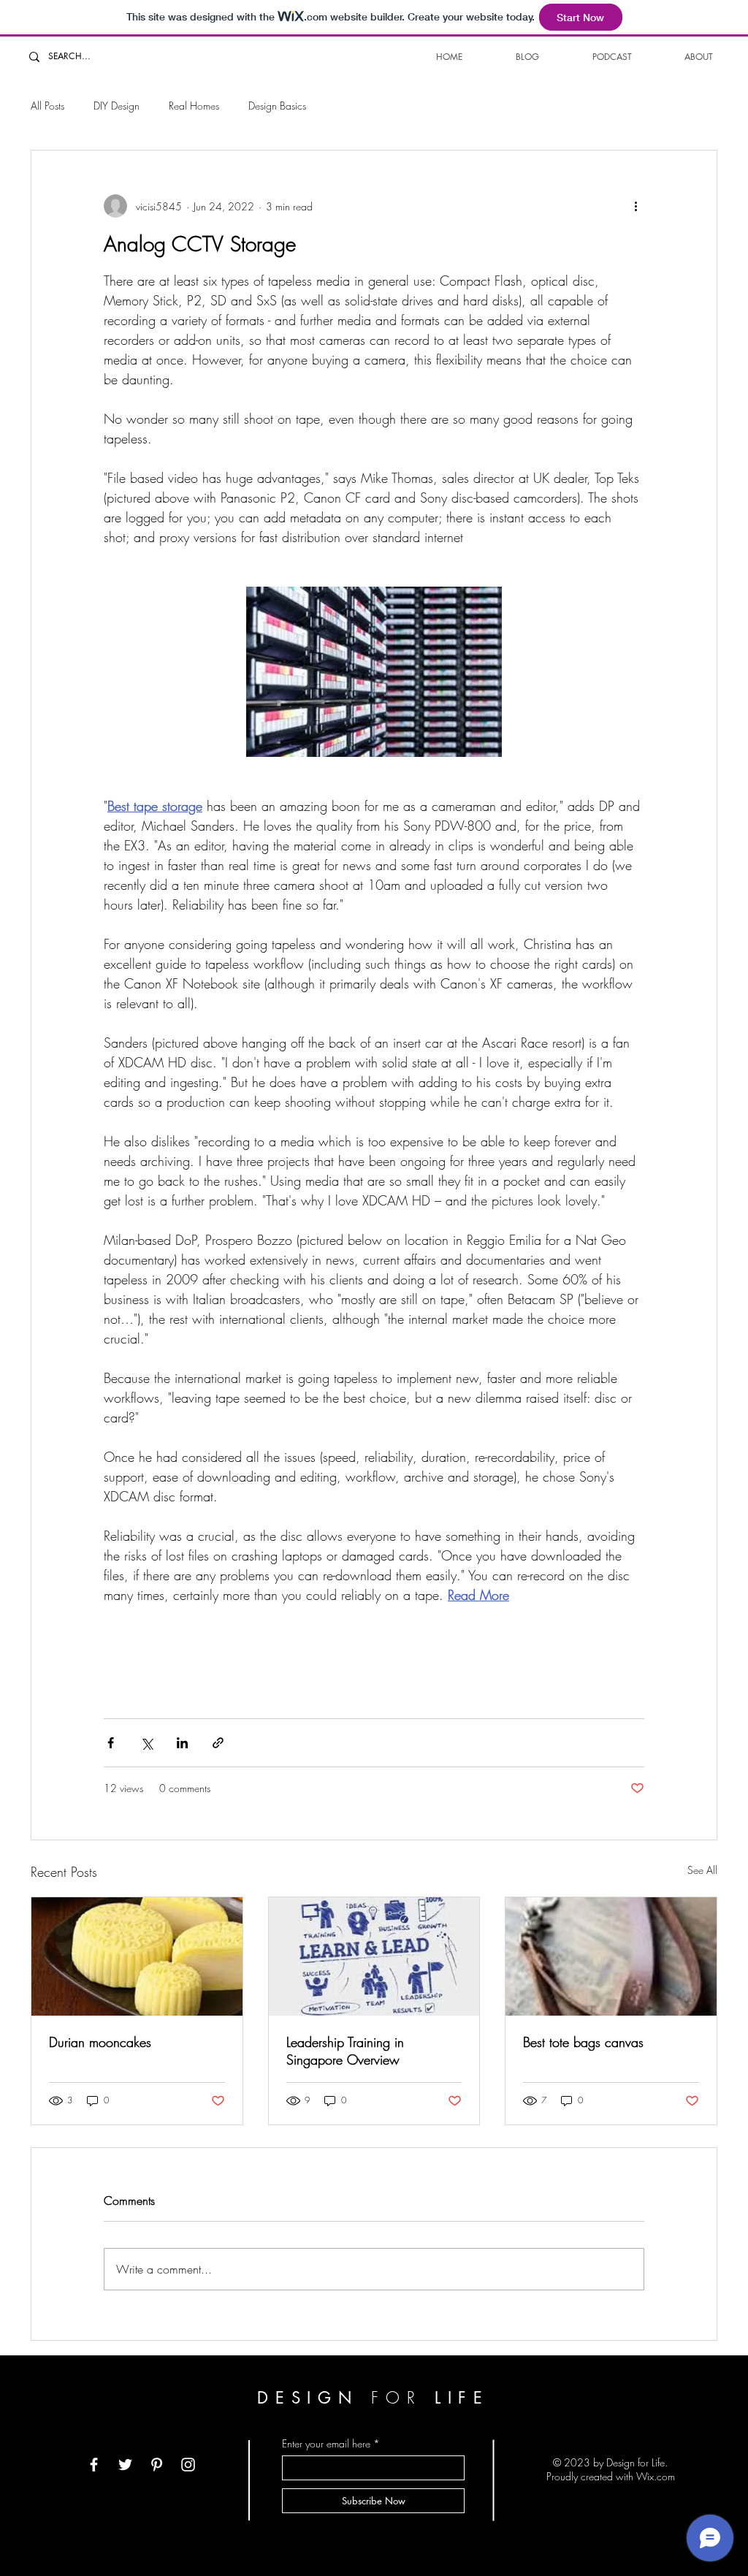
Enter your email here (326, 2444)
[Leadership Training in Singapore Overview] (374, 1956)
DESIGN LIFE (374, 2398)
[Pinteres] (157, 2465)
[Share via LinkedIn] (182, 1743)
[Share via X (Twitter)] (146, 1743)
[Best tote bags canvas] (611, 1956)
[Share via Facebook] (111, 1743)
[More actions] (636, 206)
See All (702, 1870)
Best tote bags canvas (583, 2042)
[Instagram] (188, 2465)
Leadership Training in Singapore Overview (345, 2051)
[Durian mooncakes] (137, 1956)
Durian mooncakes (100, 2042)
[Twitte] (125, 2465)
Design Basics (277, 106)
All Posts (47, 106)
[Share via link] (218, 1743)
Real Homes (194, 106)
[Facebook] (94, 2465)
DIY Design (117, 106)
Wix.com (656, 2476)
